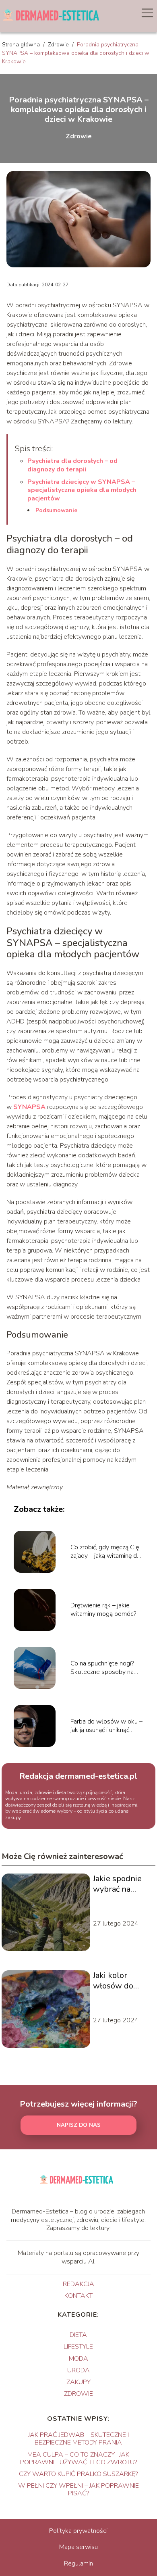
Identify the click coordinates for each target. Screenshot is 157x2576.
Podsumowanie (56, 510)
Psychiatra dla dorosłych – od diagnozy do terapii (72, 465)
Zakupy (78, 2382)
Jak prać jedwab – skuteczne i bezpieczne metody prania (78, 2439)
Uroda (78, 2370)
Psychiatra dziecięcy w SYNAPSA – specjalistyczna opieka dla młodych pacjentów (82, 490)
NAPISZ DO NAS (79, 2125)
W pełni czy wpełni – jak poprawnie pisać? (78, 2490)
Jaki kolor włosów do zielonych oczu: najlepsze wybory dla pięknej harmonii (120, 1981)
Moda (78, 2359)
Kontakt (78, 2296)
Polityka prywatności (78, 2531)
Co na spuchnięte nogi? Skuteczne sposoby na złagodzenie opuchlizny (102, 1668)
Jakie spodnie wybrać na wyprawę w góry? (117, 1884)
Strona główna (22, 45)
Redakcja (78, 2284)
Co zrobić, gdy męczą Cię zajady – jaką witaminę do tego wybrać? (105, 1552)
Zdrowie (59, 45)
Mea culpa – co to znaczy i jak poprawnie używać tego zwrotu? (78, 2458)
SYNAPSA (29, 1107)
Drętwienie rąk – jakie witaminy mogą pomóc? (103, 1610)
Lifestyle (78, 2347)
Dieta (78, 2335)
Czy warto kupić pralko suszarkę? (78, 2474)
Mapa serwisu (78, 2547)
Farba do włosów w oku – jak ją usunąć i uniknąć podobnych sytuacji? (106, 1726)
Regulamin (78, 2563)
